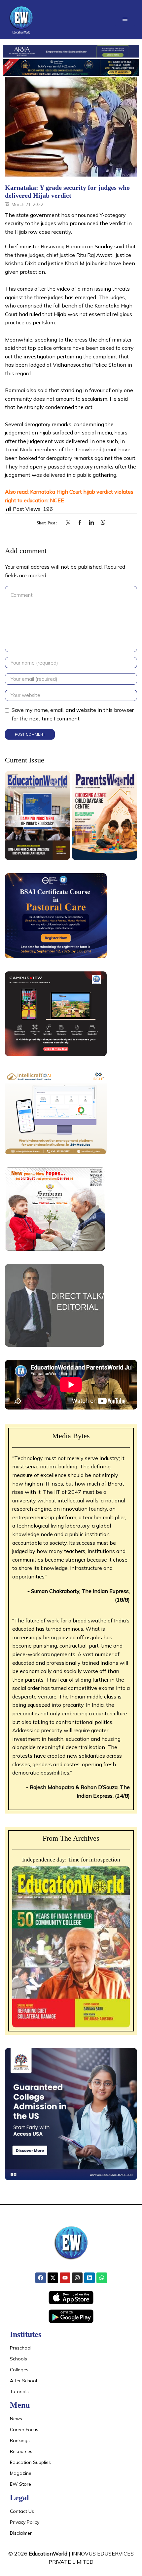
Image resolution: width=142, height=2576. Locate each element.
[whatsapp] (101, 523)
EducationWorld (48, 2554)
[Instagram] (77, 2278)
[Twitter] (70, 523)
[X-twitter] (53, 2278)
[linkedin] (91, 523)
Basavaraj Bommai (63, 246)
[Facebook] (80, 523)
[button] (125, 19)
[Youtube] (65, 2278)
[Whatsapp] (102, 2278)
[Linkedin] (89, 2278)
